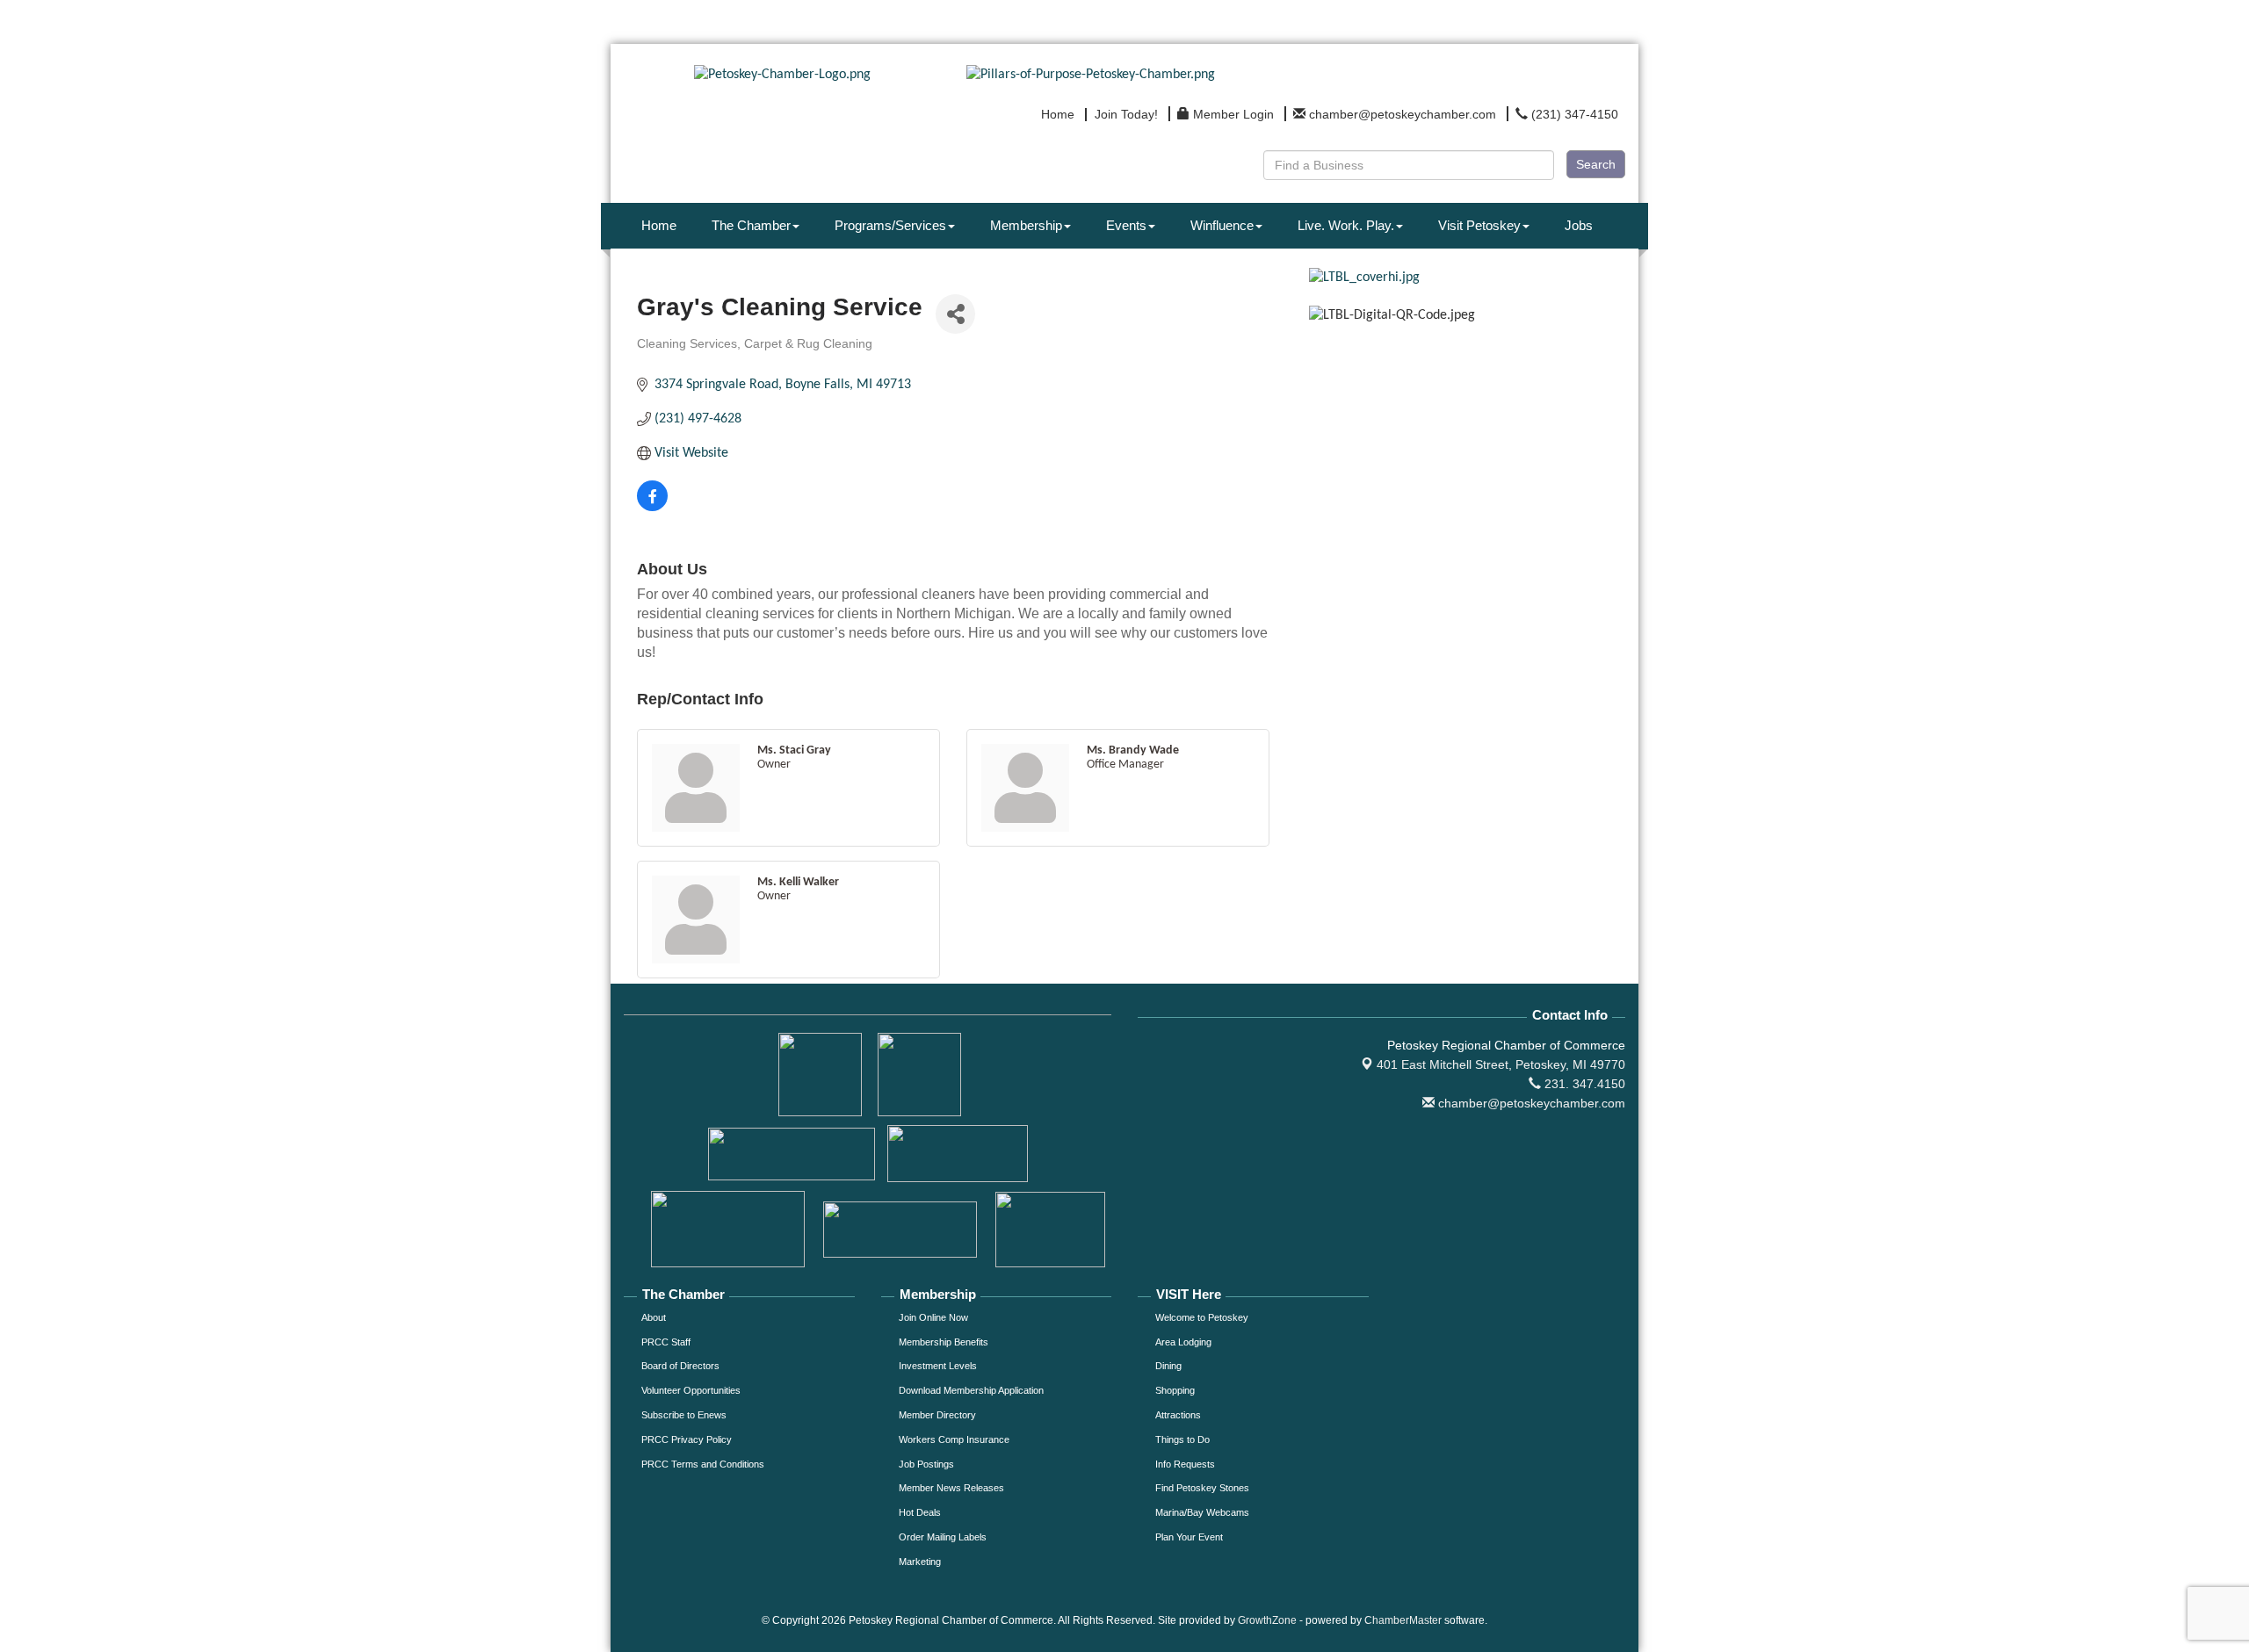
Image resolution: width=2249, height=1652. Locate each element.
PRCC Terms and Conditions (703, 1464)
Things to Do (1182, 1439)
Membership (1026, 225)
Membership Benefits (944, 1342)
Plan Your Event (1189, 1537)
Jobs (1579, 225)
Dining (1168, 1366)
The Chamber (751, 225)
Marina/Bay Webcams (1202, 1512)
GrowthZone (1267, 1620)
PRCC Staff (666, 1342)
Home (659, 225)
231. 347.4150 (1583, 1084)
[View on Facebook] (652, 508)
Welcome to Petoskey (1202, 1317)
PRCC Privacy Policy (687, 1439)
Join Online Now (933, 1317)
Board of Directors (680, 1366)
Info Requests (1185, 1464)
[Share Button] (955, 314)
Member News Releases (951, 1488)
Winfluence (1222, 225)
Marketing (920, 1562)
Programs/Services (890, 225)
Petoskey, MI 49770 (1501, 1064)
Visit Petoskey (1479, 225)
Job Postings (926, 1464)
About (654, 1317)
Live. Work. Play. (1346, 225)
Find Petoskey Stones (1202, 1488)
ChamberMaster (1403, 1620)
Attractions (1178, 1415)
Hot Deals (920, 1512)
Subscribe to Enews (684, 1415)
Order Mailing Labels (943, 1537)
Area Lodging (1183, 1342)
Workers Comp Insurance (954, 1439)
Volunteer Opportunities (691, 1390)
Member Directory (937, 1415)
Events (1126, 225)
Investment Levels (938, 1366)
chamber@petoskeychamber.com (1530, 1103)
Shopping (1175, 1390)
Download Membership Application (971, 1390)
